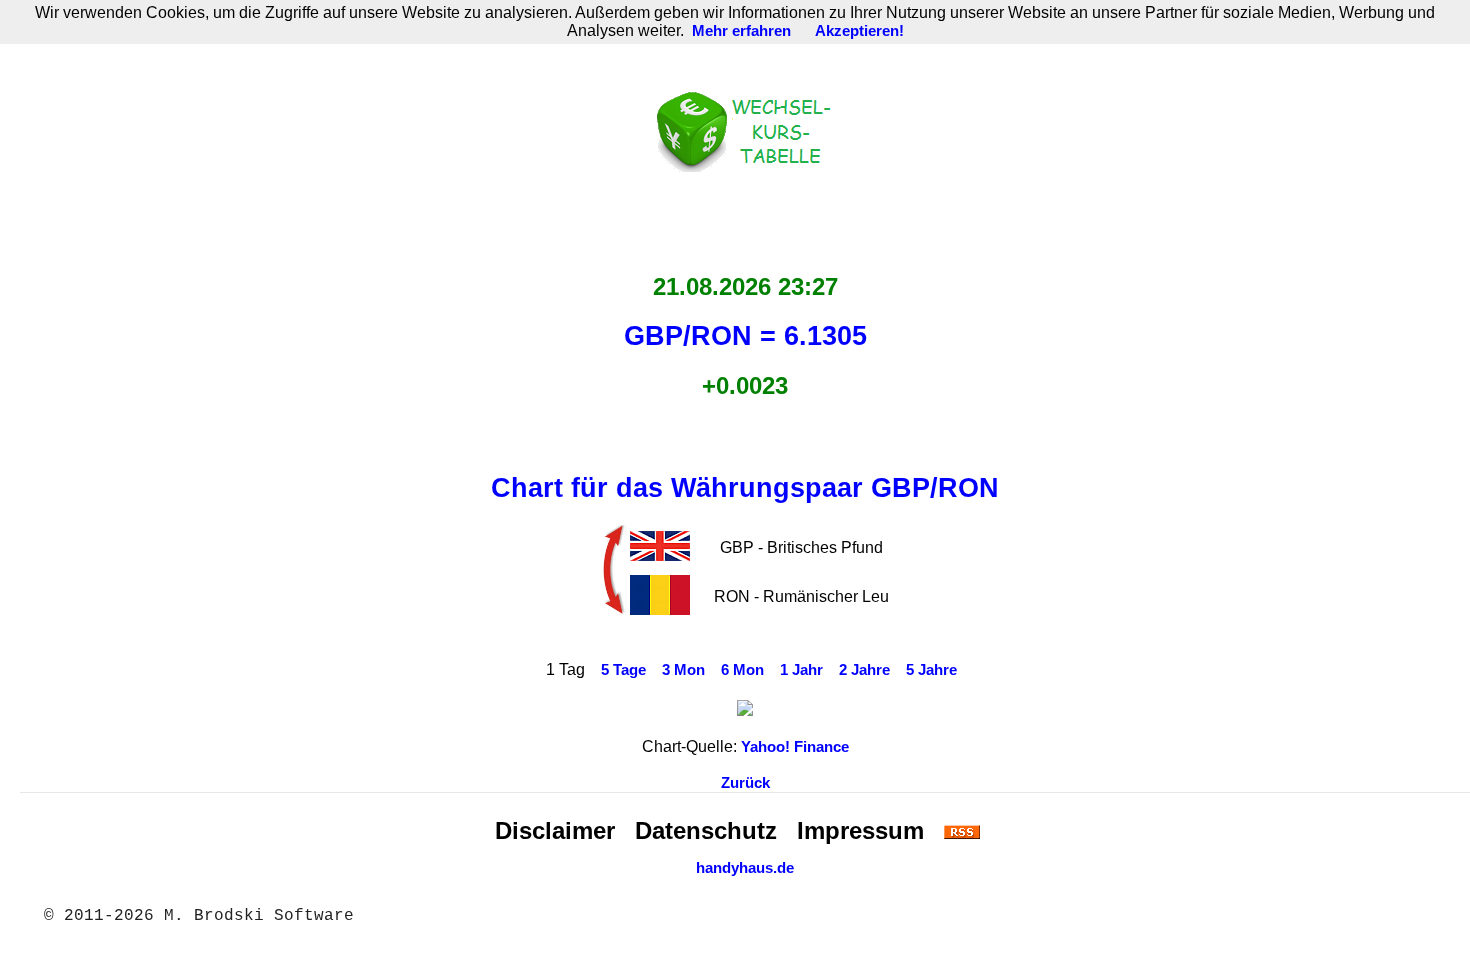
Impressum (860, 830)
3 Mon (683, 670)
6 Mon (742, 670)
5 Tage (623, 670)
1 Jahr (801, 670)
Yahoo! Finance (795, 747)
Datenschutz (706, 830)
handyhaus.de (745, 868)
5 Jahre (931, 670)
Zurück (745, 783)
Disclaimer (555, 830)
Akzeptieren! (859, 31)
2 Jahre (864, 670)
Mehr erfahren (741, 31)
